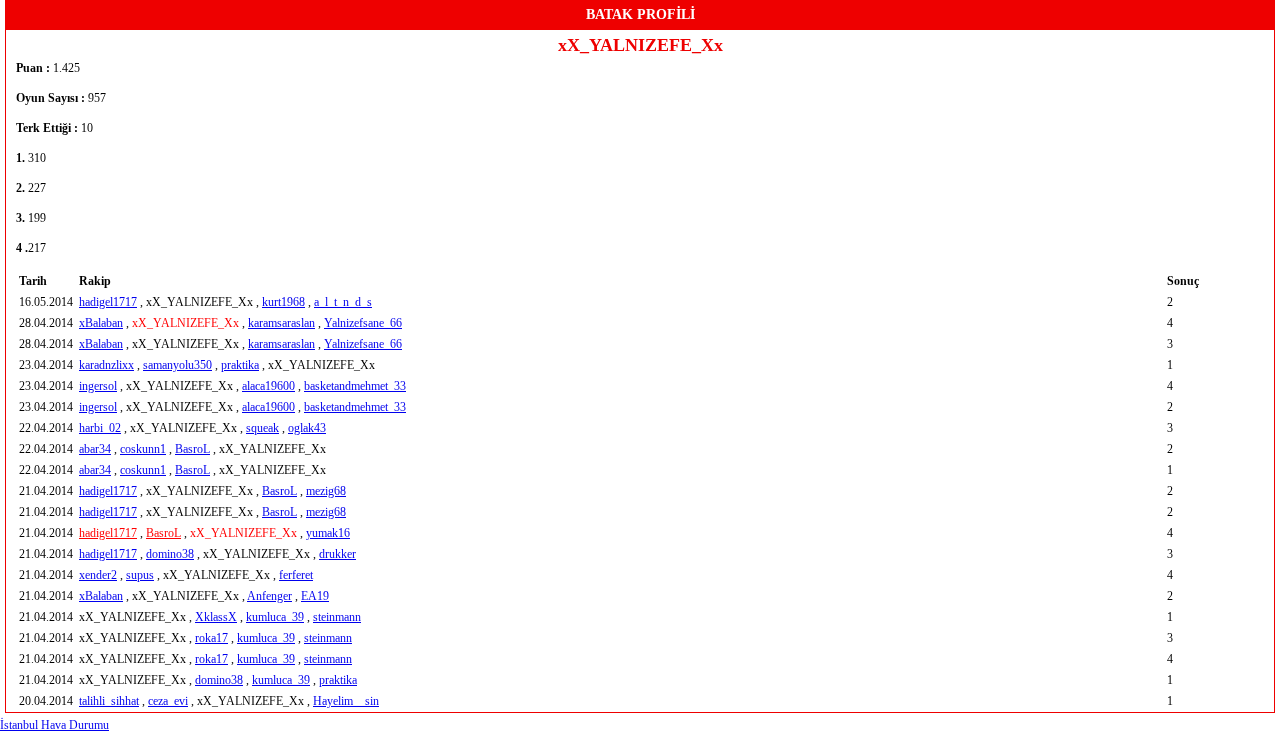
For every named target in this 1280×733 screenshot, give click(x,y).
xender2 (98, 575)
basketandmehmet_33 (355, 386)
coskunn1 (143, 449)
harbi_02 (100, 428)
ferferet (296, 575)
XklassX (216, 617)
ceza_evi (168, 701)
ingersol (98, 386)
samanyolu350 (177, 365)
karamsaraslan (281, 323)
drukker (337, 554)
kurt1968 (283, 302)
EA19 (315, 596)
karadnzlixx (106, 365)
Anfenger (269, 596)
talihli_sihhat (109, 701)
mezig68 (326, 491)
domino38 (170, 554)
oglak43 (307, 428)
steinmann (337, 617)
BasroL (192, 449)
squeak (262, 428)
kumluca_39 (275, 617)
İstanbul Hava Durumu (54, 725)
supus (140, 575)
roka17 (211, 638)
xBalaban (101, 323)
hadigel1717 (108, 302)
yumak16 (328, 533)
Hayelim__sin (346, 701)
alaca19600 (268, 386)
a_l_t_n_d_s (343, 302)
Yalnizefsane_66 (363, 323)
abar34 (95, 449)
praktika (240, 365)
